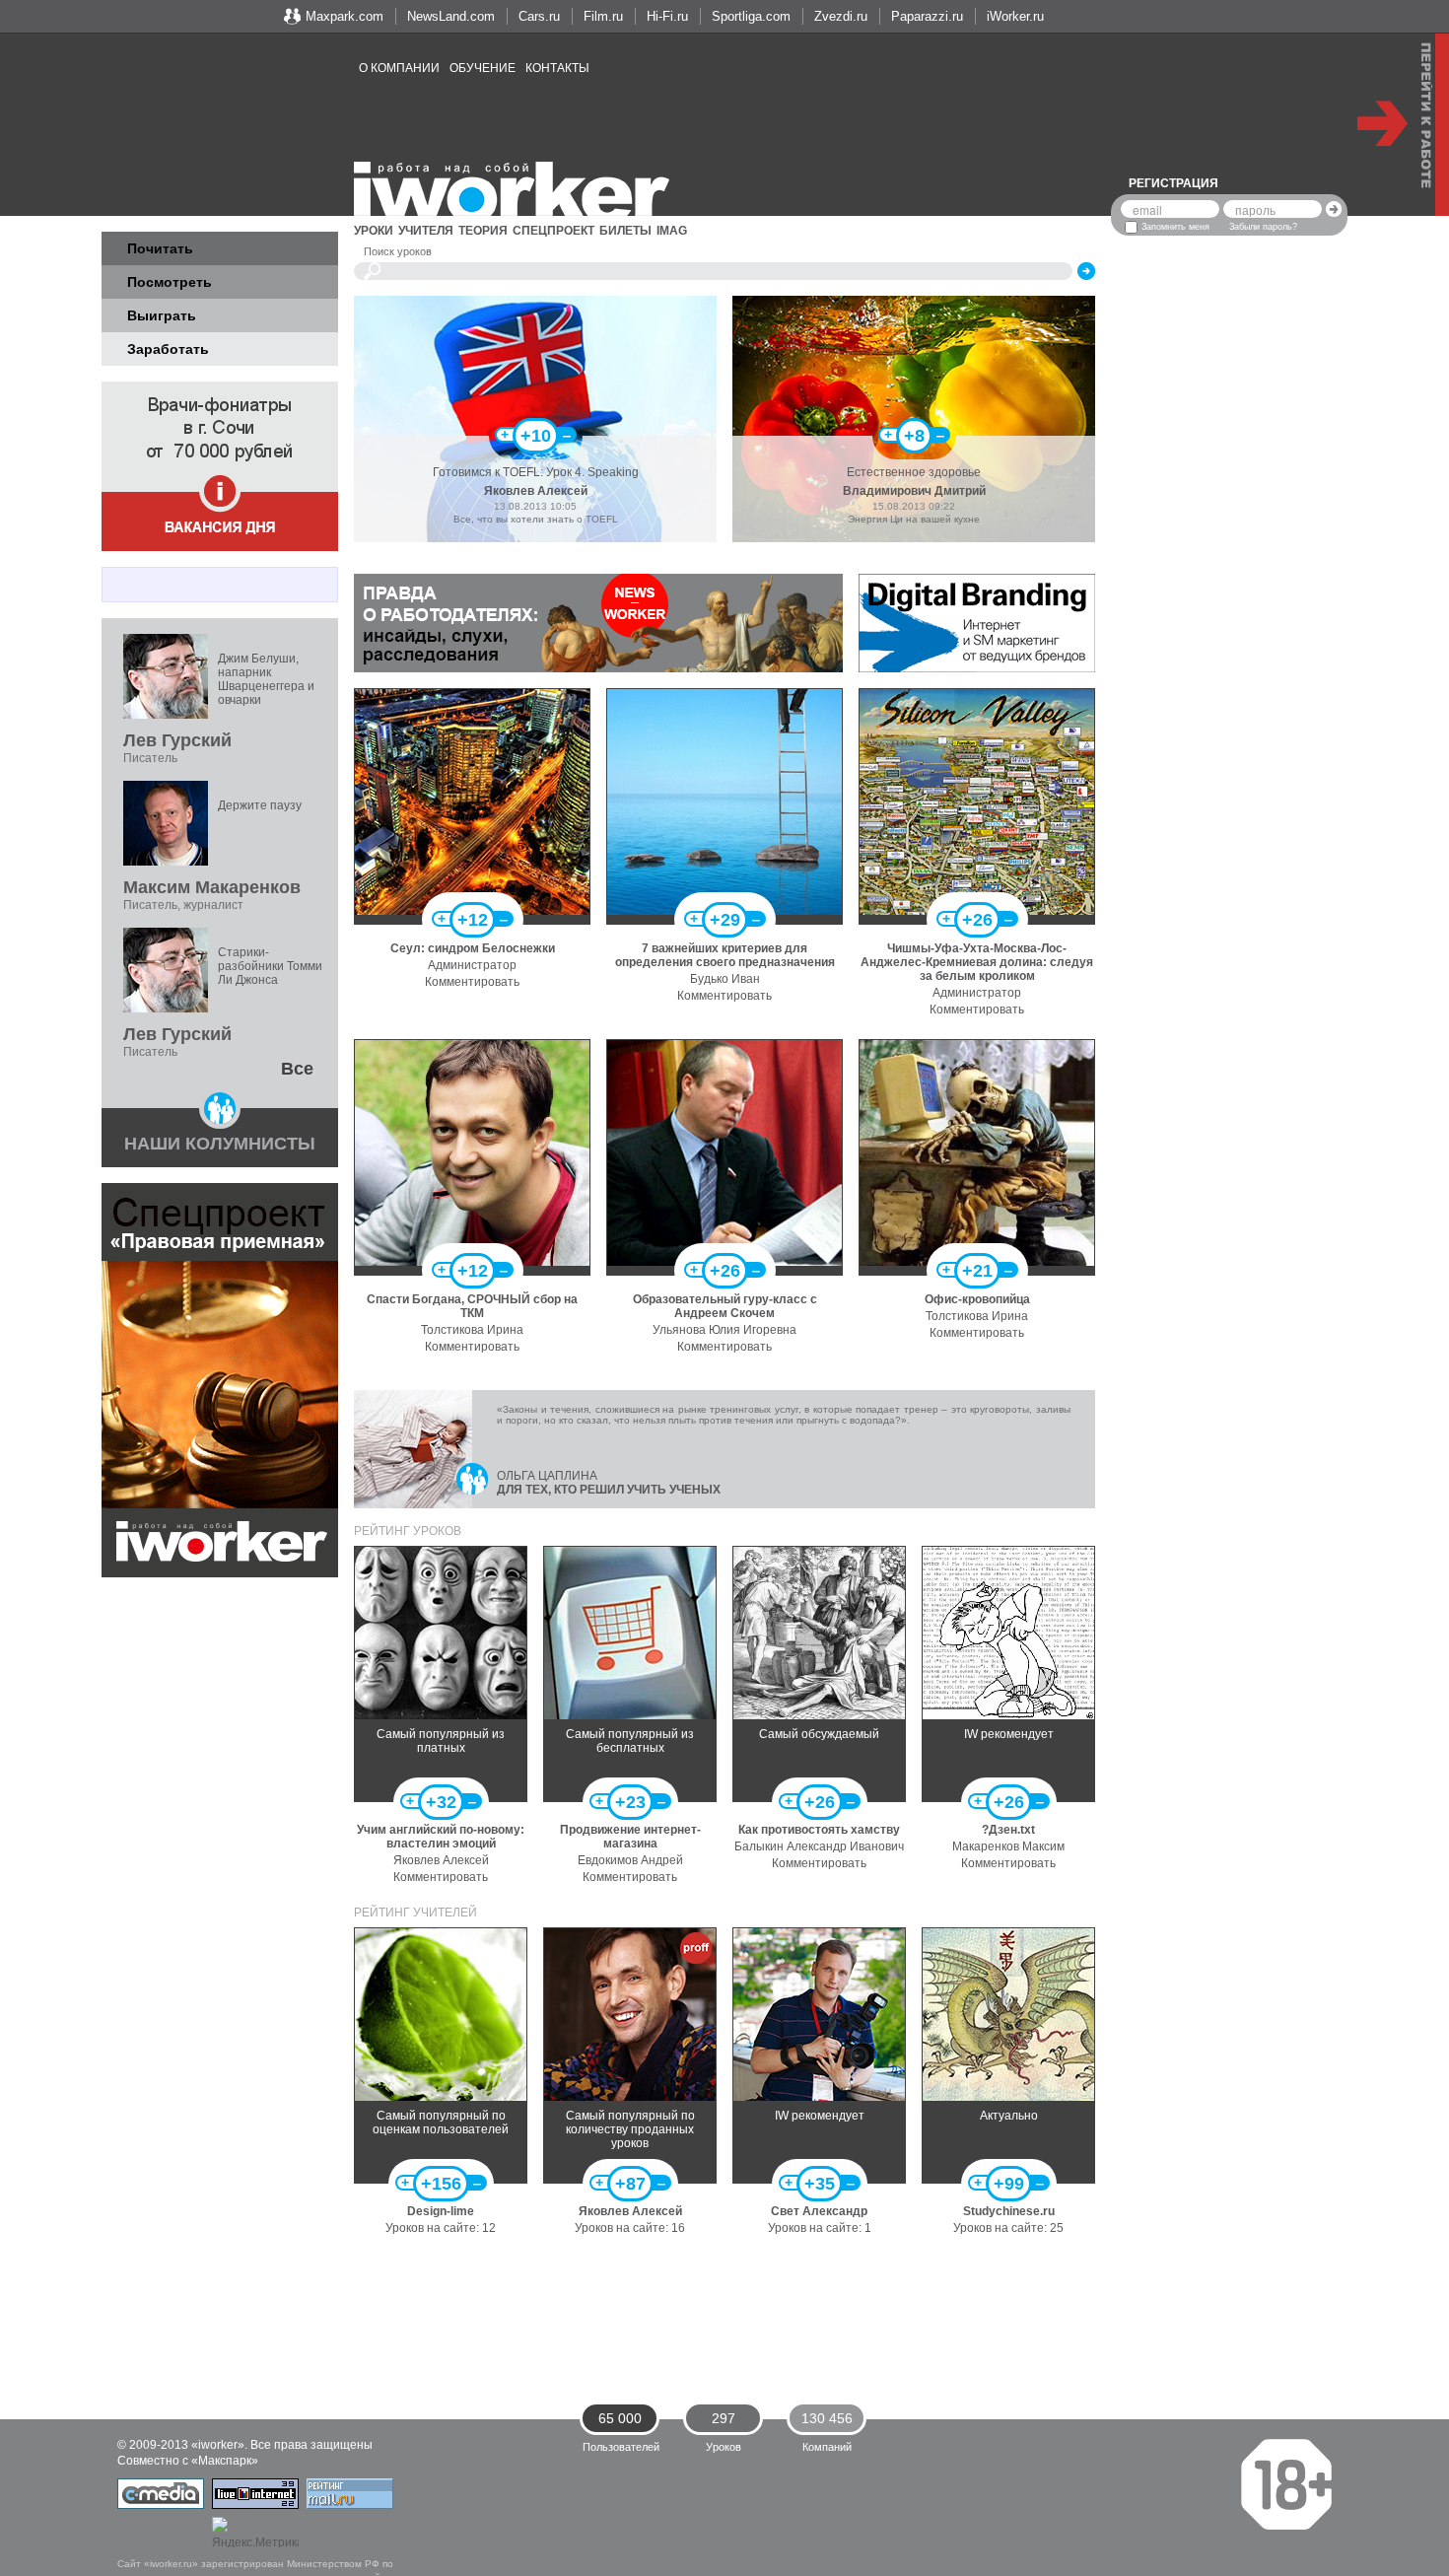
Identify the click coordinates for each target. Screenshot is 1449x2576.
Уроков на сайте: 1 (820, 2228)
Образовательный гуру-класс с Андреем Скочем (725, 1306)
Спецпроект (553, 231)
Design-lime (441, 2211)
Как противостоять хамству (819, 1830)
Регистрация (1173, 183)
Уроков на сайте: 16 (630, 2228)
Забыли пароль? (1263, 227)
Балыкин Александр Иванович (819, 1846)
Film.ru (603, 16)
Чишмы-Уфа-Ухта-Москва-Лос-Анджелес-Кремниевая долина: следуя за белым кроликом (977, 962)
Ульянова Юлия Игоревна (724, 1330)
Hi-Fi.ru (667, 16)
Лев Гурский (177, 740)
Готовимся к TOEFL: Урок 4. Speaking (536, 472)
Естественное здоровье (914, 472)
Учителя (426, 231)
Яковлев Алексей (536, 491)
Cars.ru (539, 16)
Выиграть (162, 315)
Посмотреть (170, 282)
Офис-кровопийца (977, 1299)
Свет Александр (819, 2211)
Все (297, 1069)
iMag (672, 231)
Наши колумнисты (220, 1144)
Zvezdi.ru (841, 16)
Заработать (168, 349)
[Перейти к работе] (1403, 125)
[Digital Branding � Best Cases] (977, 622)
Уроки (374, 231)
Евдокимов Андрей (630, 1860)
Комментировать (472, 982)
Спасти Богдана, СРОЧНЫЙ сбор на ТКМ (472, 1306)
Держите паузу (260, 805)
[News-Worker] (598, 622)
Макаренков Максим (1008, 1846)
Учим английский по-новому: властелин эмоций (441, 1837)
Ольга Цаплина (547, 1476)
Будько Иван (725, 979)
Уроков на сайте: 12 (441, 2228)
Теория (483, 231)
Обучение (483, 68)
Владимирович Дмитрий (914, 491)
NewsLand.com (451, 16)
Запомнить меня (1175, 227)
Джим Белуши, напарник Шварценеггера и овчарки (266, 679)
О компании (399, 68)
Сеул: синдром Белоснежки (473, 948)
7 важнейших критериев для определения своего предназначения (725, 955)
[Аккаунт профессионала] (696, 1948)
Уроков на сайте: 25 (1008, 2228)
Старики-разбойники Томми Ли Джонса (270, 966)
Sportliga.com (751, 16)
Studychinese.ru (1009, 2211)
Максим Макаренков (212, 887)
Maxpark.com (345, 16)
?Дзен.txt (1008, 1830)
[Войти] (1334, 209)
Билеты (625, 231)
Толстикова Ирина (472, 1330)
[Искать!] (1086, 271)
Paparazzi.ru (927, 16)
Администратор (472, 965)
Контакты (557, 68)
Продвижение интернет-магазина (630, 1837)
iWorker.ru (1015, 16)
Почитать (160, 248)
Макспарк (225, 2461)
